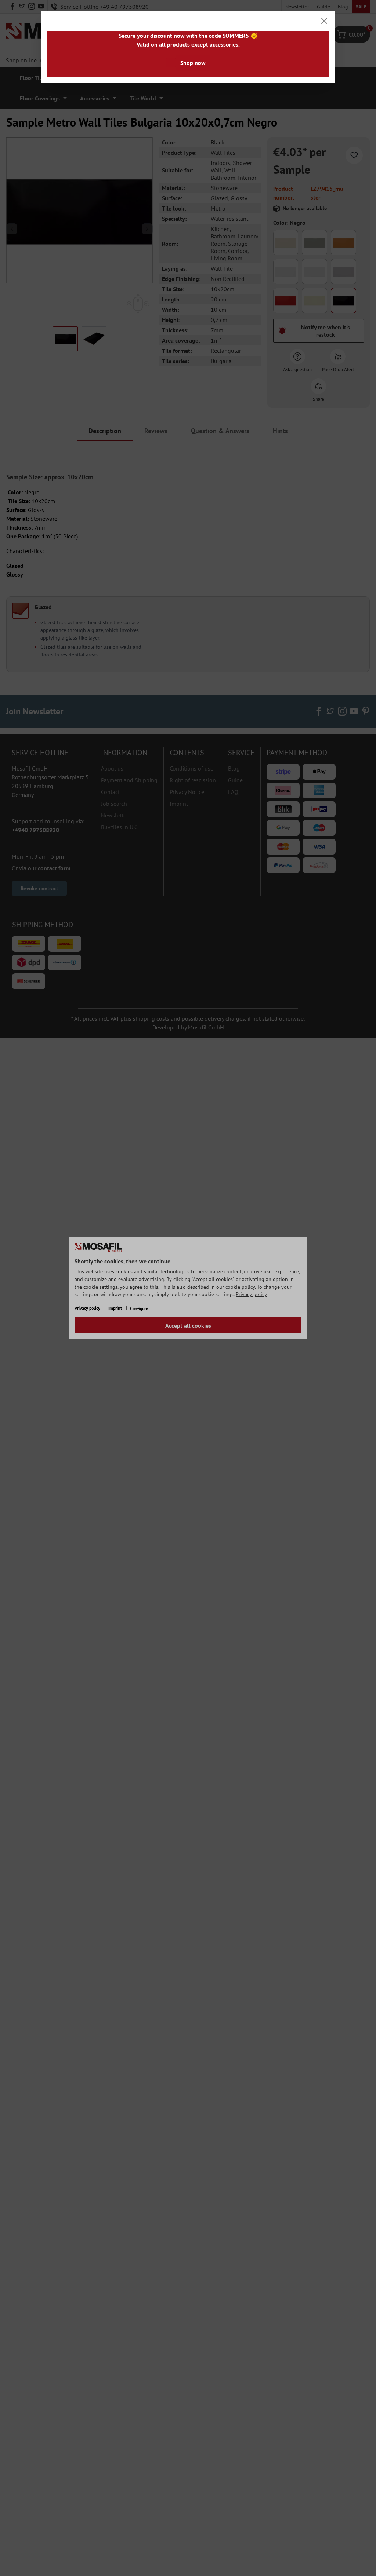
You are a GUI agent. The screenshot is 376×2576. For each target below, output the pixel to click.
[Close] (324, 21)
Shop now (193, 63)
